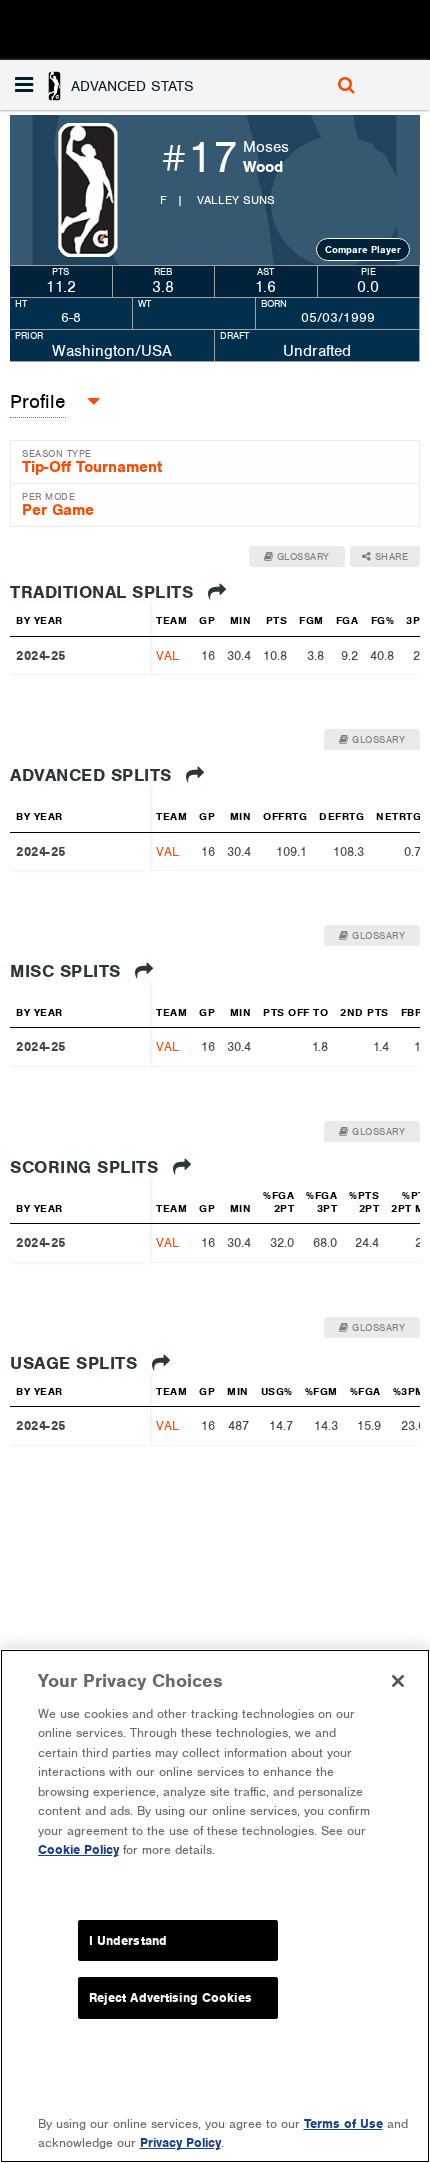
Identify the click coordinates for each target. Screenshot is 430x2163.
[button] (107, 85)
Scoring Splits (87, 1167)
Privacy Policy (180, 2142)
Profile (38, 401)
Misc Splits (68, 971)
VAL (167, 655)
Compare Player (363, 249)
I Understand (128, 1940)
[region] (215, 1906)
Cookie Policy (78, 1849)
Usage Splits (76, 1363)
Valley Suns (236, 200)
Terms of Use (343, 2123)
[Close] (398, 1681)
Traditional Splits (104, 592)
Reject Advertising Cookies (170, 1997)
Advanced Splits (93, 775)
